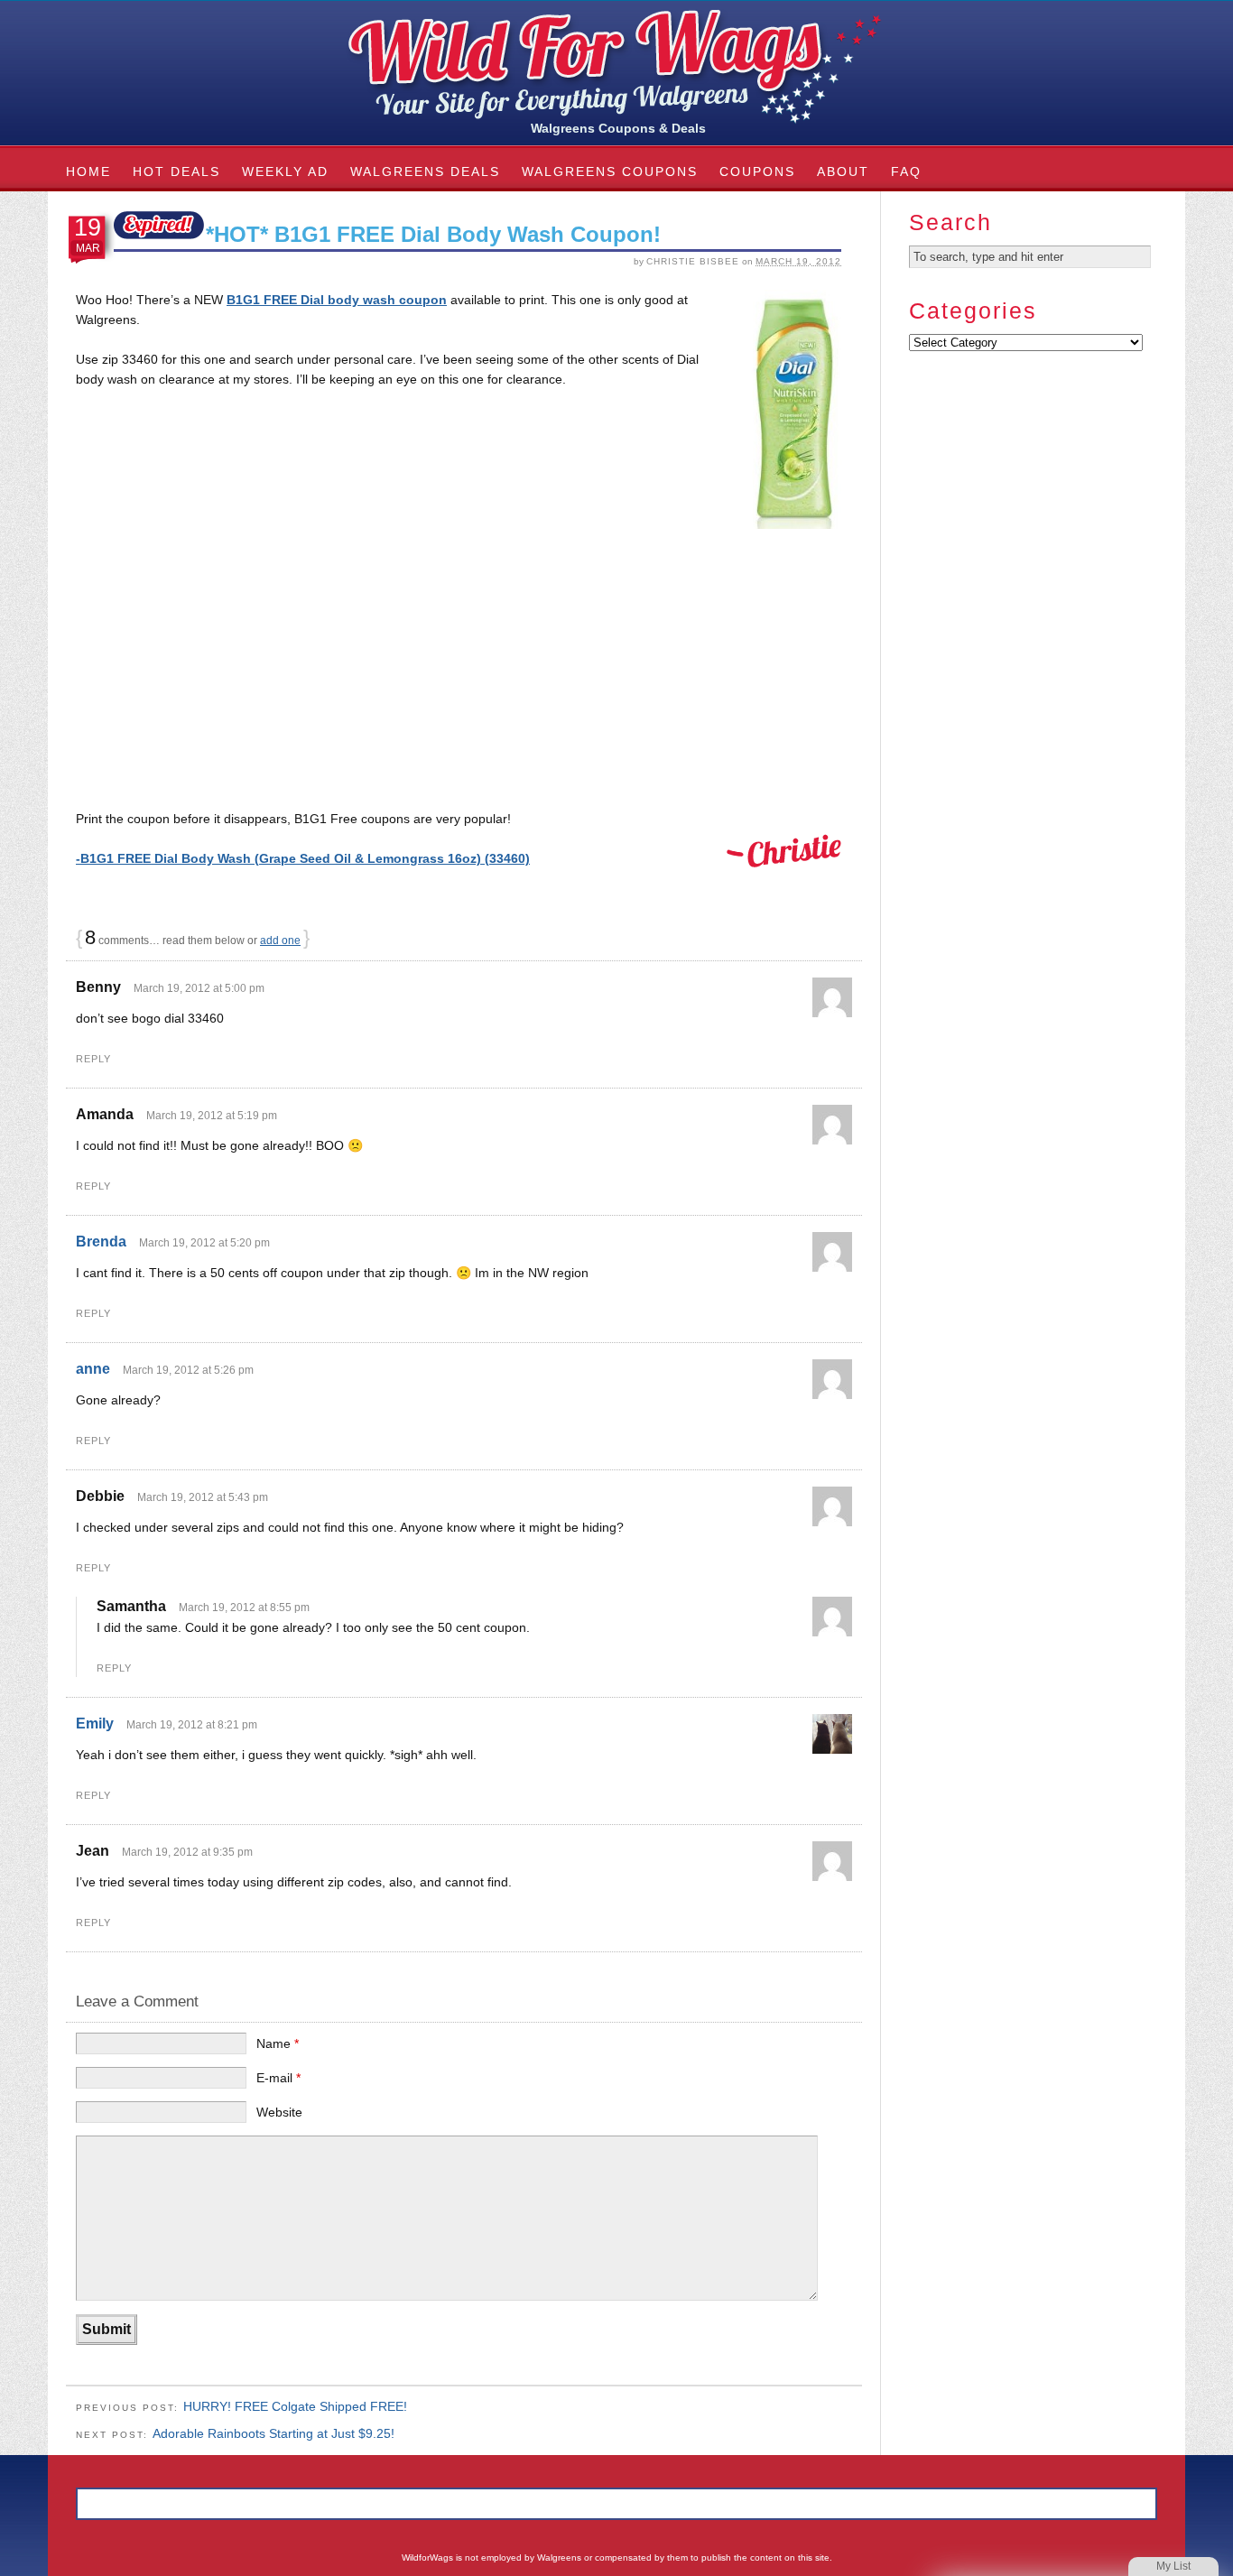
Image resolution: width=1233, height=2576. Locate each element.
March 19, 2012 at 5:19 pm (212, 1116)
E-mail (278, 2078)
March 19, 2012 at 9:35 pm (187, 1852)
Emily (95, 1724)
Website (279, 2112)
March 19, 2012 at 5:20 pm (204, 1243)
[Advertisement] (459, 675)
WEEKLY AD (285, 171)
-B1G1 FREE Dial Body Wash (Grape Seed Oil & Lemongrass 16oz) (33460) (303, 858)
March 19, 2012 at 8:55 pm (244, 1608)
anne (93, 1369)
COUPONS (757, 171)
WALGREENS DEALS (425, 171)
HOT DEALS (176, 171)
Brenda (101, 1242)
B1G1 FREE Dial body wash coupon (337, 300)
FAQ (906, 171)
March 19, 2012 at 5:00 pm (199, 988)
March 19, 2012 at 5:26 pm (188, 1370)
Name (278, 2043)
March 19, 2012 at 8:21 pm (192, 1725)
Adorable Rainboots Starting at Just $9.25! (273, 2433)
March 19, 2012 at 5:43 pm (203, 1497)
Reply (93, 1059)
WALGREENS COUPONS (610, 171)
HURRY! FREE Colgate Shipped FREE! (295, 2406)
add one (280, 941)
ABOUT (843, 171)
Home (88, 171)
